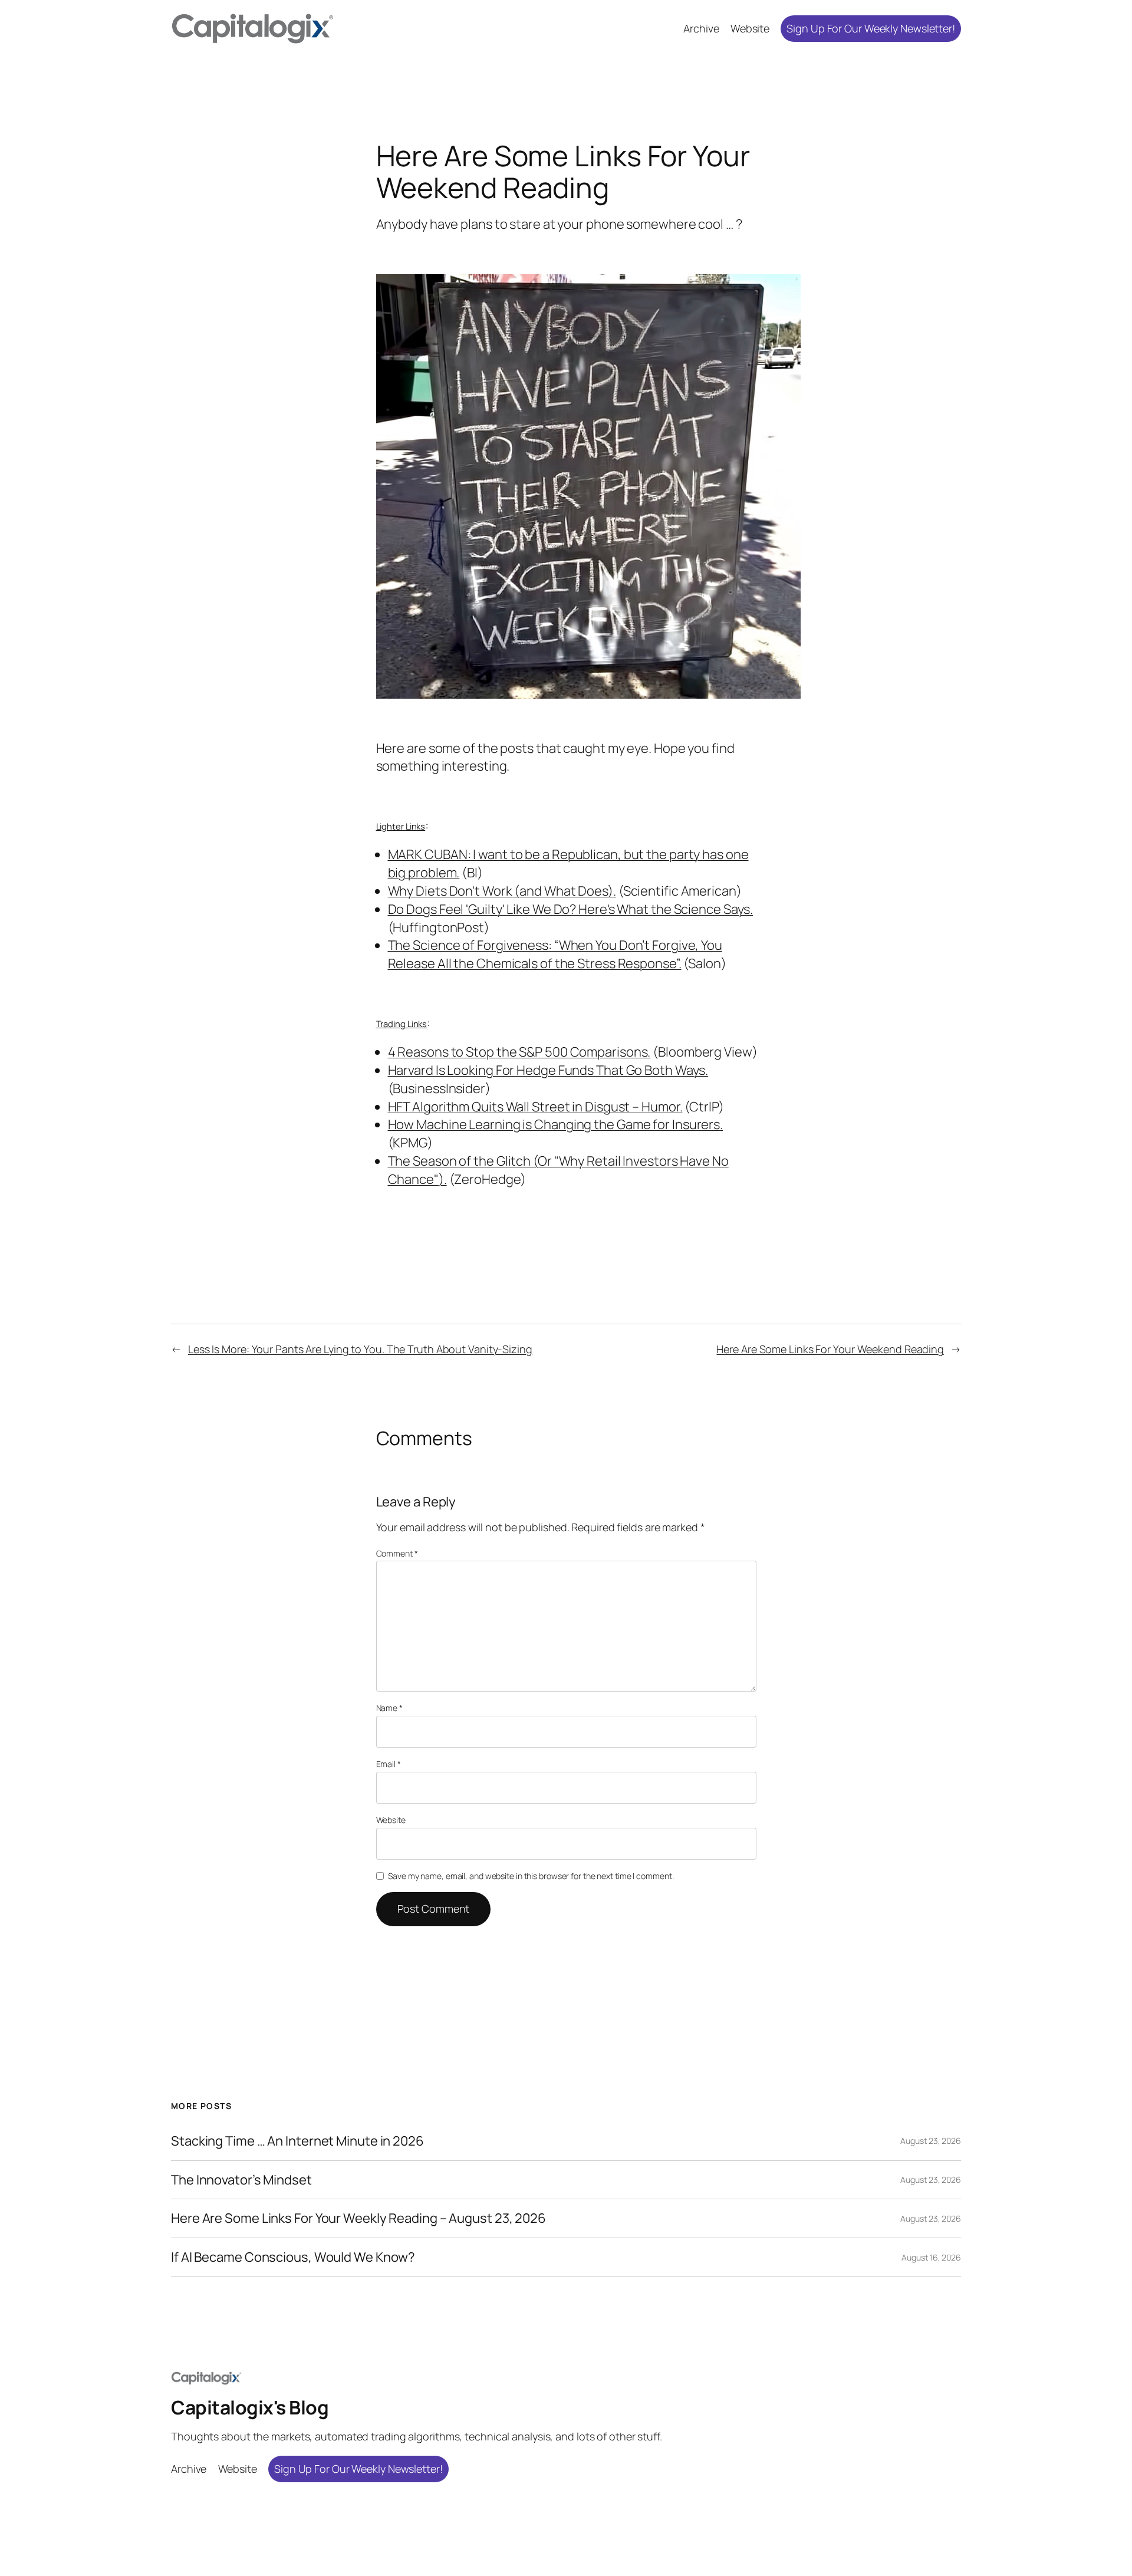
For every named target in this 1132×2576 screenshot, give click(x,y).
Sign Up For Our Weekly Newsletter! (871, 28)
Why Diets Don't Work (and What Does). (502, 891)
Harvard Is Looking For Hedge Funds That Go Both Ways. (548, 1070)
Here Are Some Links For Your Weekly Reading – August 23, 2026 (358, 2218)
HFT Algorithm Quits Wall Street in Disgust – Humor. (535, 1107)
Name (389, 1708)
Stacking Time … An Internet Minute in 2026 (297, 2141)
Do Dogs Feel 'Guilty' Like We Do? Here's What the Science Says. (571, 909)
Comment (397, 1553)
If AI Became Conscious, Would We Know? (293, 2257)
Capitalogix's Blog (250, 2407)
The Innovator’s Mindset (241, 2180)
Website (391, 1820)
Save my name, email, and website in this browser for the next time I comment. (531, 1876)
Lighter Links (401, 826)
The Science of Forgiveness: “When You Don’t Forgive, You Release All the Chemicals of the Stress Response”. (555, 954)
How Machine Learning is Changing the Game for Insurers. (556, 1124)
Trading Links (402, 1024)
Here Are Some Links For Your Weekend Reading (830, 1349)
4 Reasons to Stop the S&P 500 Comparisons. (519, 1052)
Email (389, 1764)
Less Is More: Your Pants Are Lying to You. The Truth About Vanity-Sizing (360, 1349)
